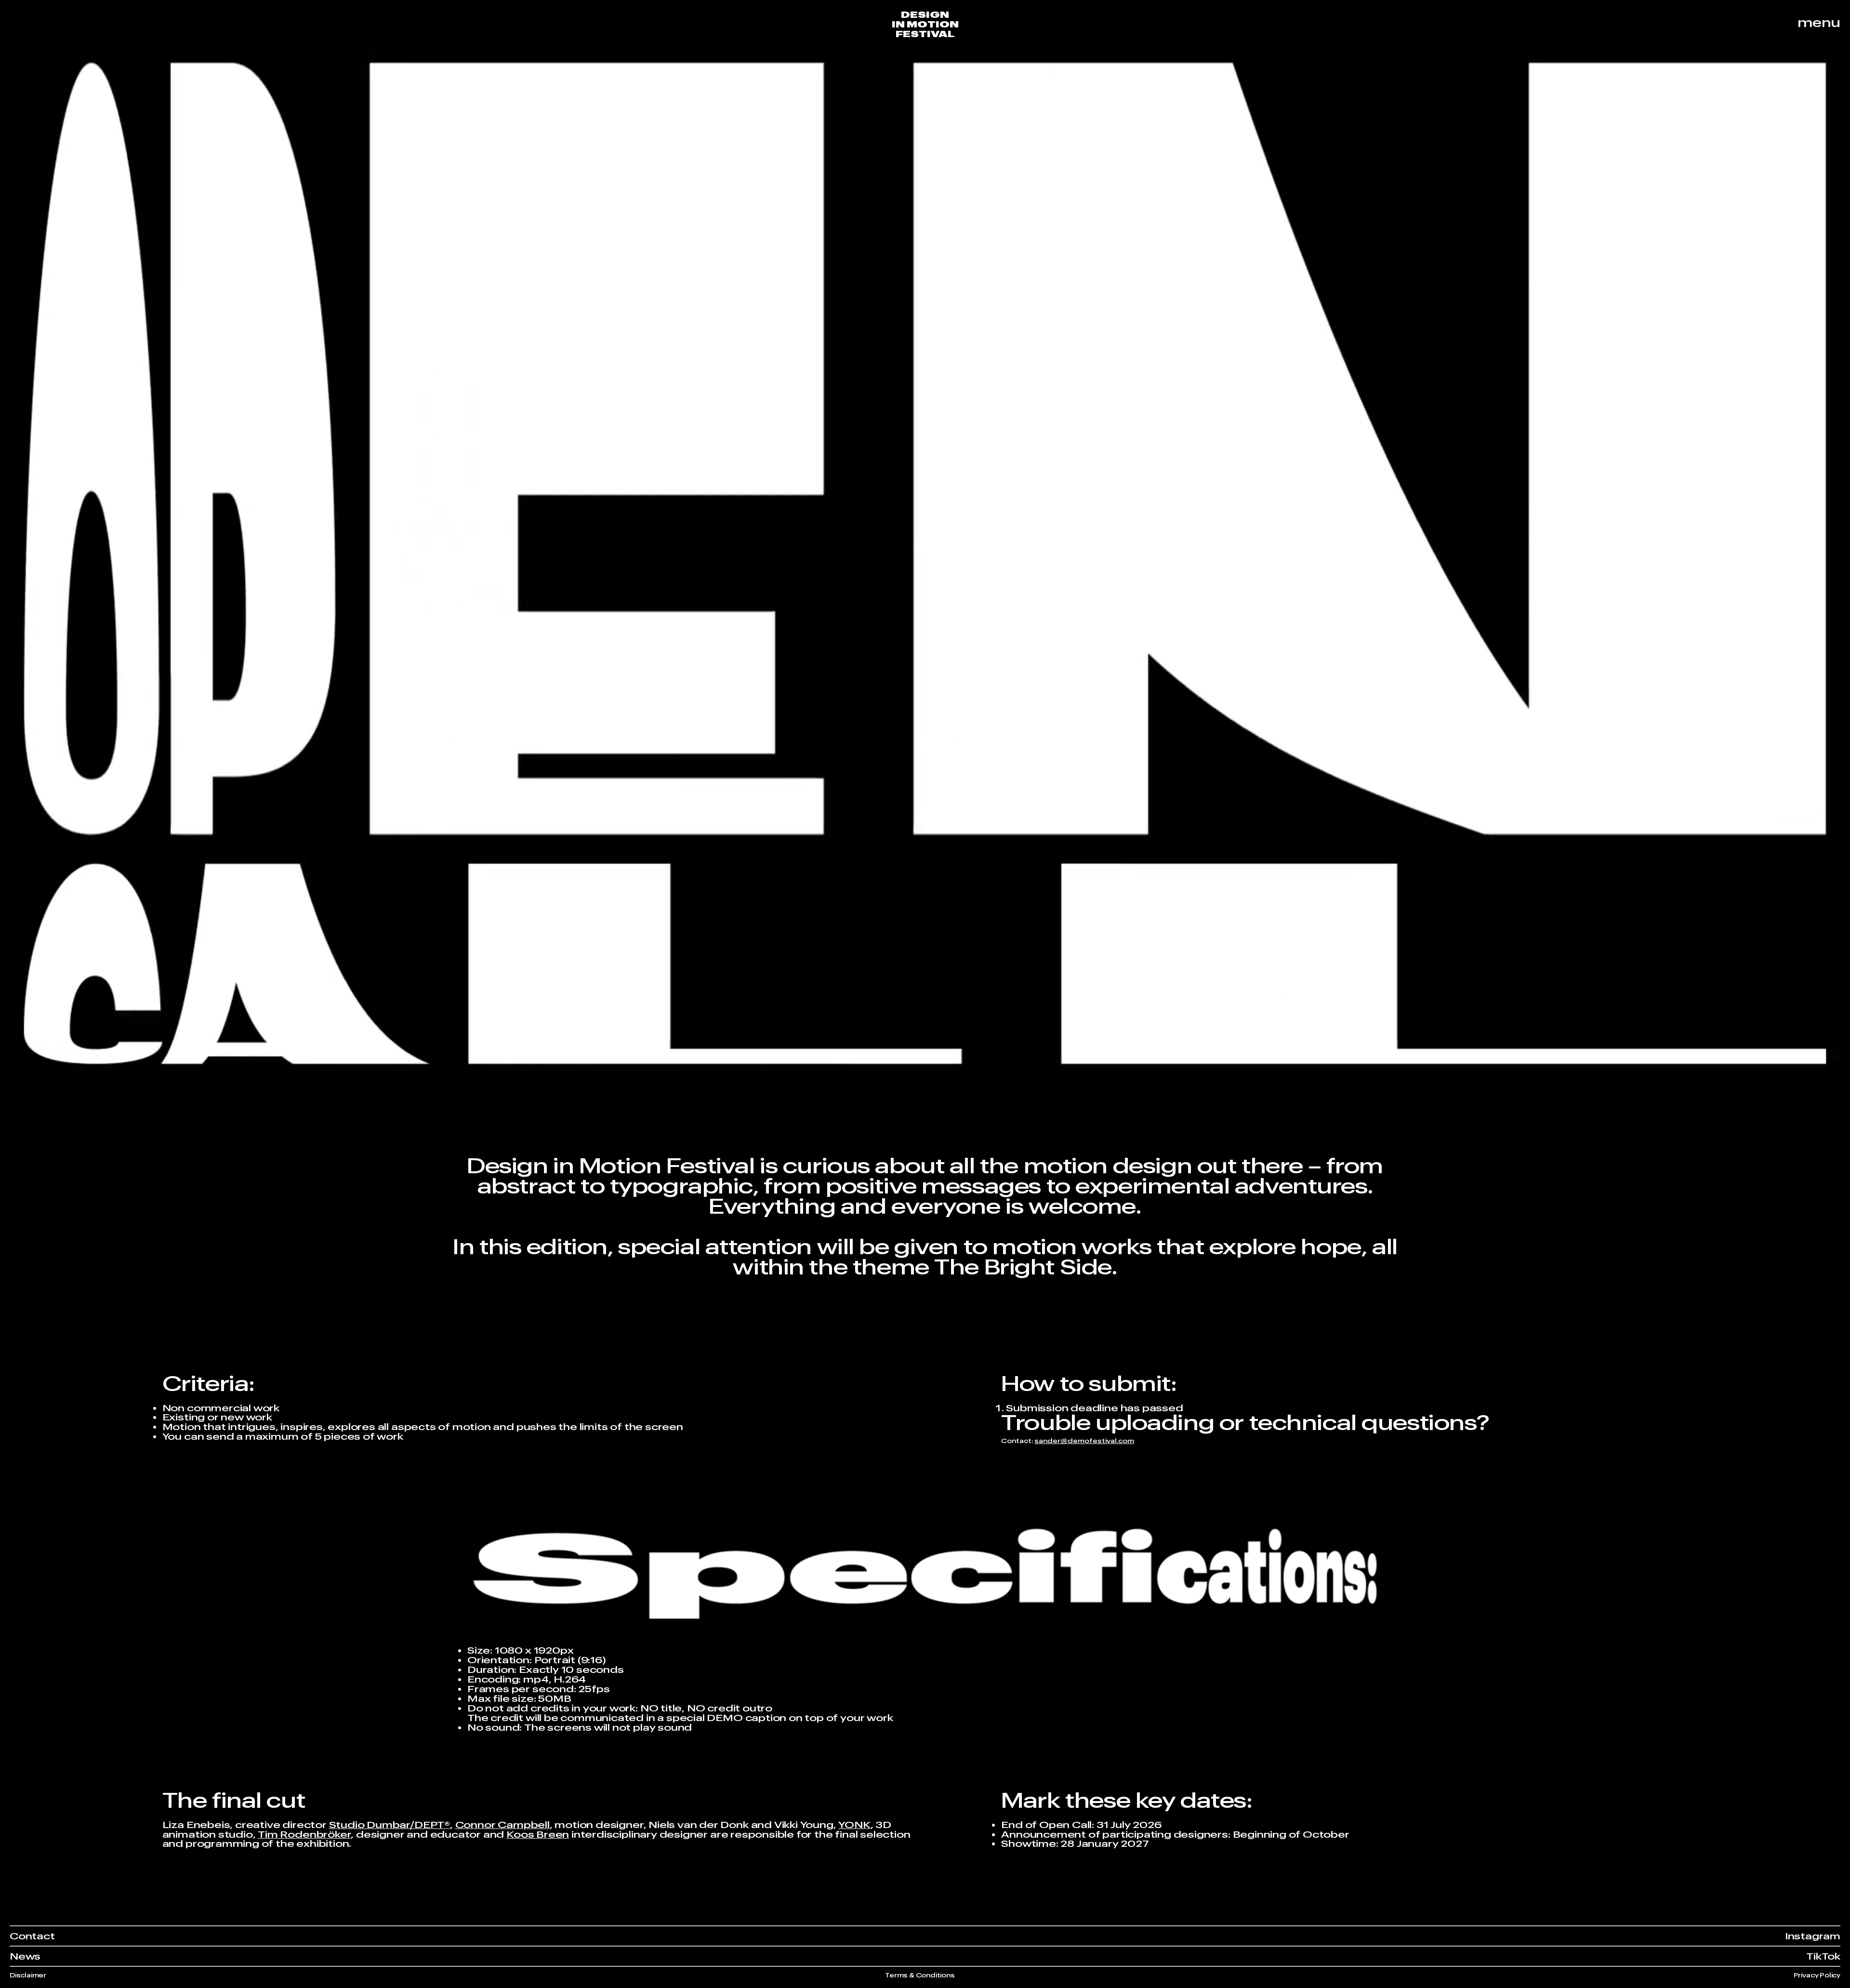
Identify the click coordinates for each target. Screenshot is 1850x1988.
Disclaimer (28, 1975)
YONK (854, 1824)
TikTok (1823, 1956)
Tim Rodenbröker (304, 1834)
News (25, 1956)
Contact (32, 1936)
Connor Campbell (502, 1824)
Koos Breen (538, 1834)
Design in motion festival (925, 24)
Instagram (1813, 1936)
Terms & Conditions (920, 1975)
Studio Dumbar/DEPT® (390, 1824)
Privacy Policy (1817, 1975)
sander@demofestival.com (1084, 1441)
